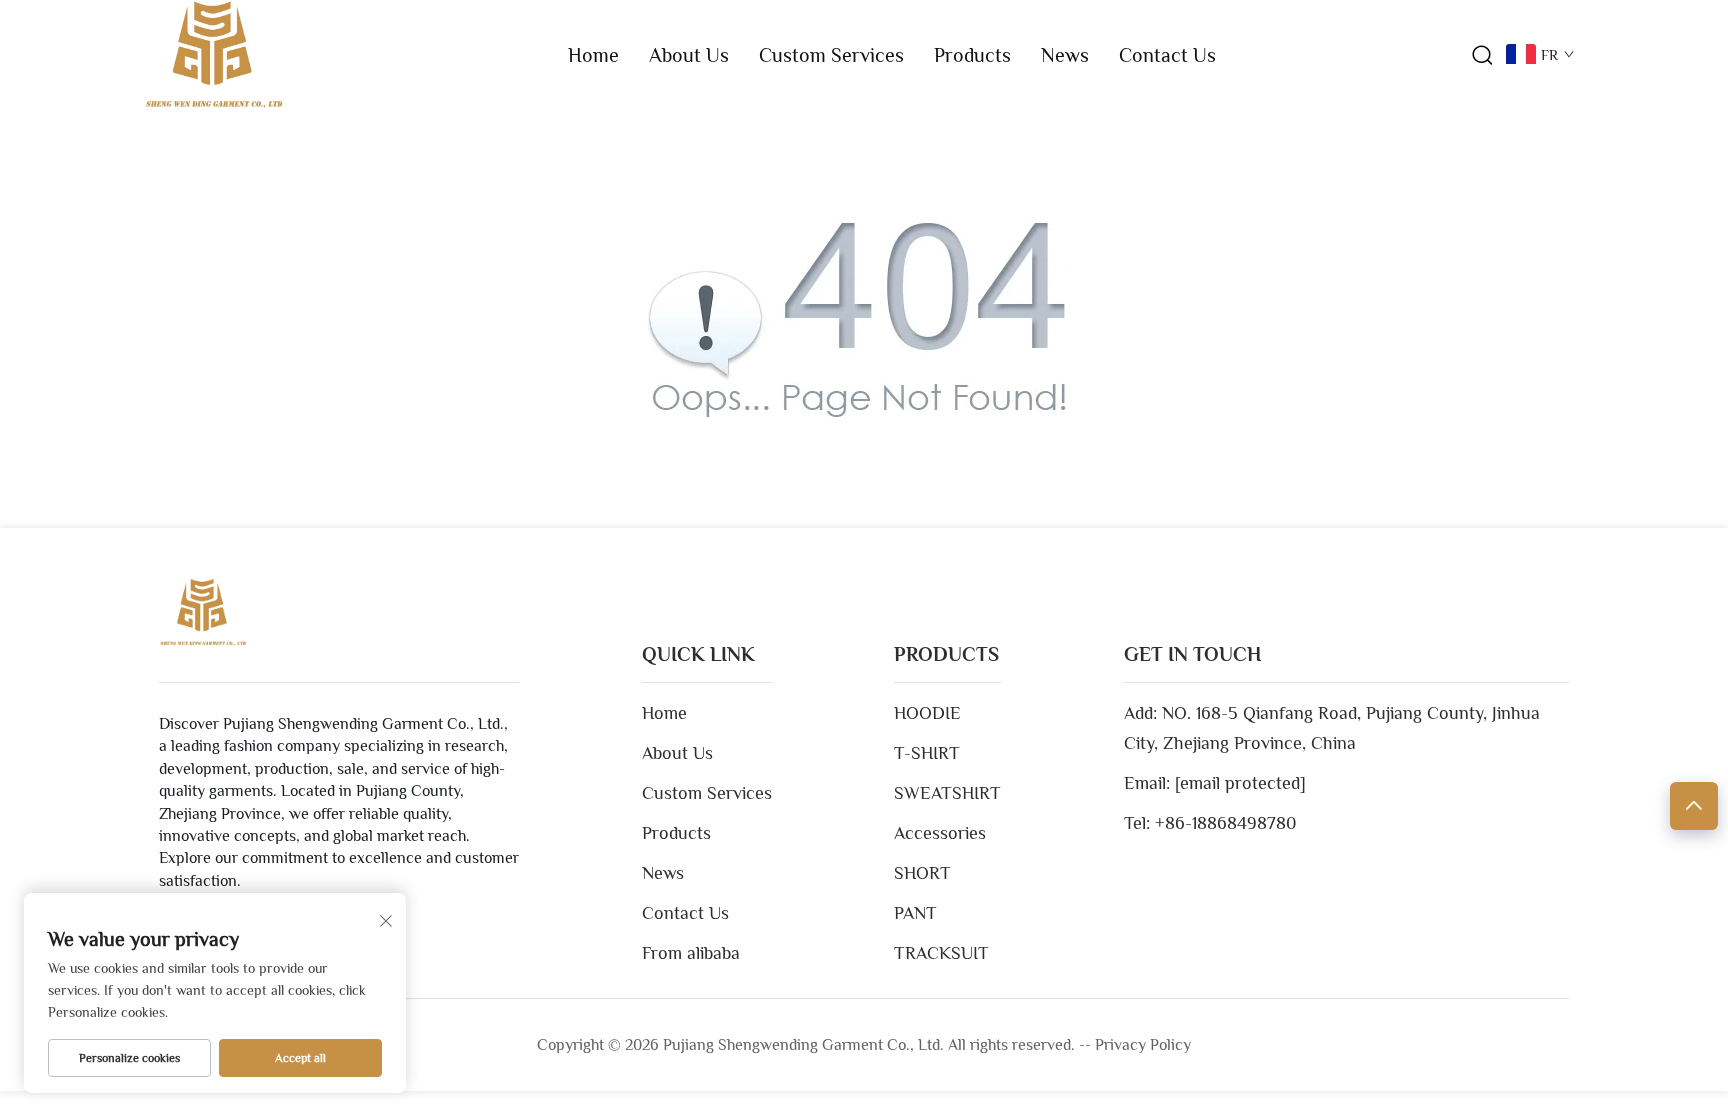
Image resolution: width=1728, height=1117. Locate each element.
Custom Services (831, 55)
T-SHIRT (927, 753)
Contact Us (1167, 55)
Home (593, 55)
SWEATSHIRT (947, 793)
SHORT (922, 873)
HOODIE (927, 713)
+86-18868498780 (1226, 823)
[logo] (214, 54)
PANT (915, 913)
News (1065, 55)
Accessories (940, 833)
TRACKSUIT (941, 953)
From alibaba (691, 953)
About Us (689, 55)
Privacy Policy (1143, 1045)
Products (972, 55)
